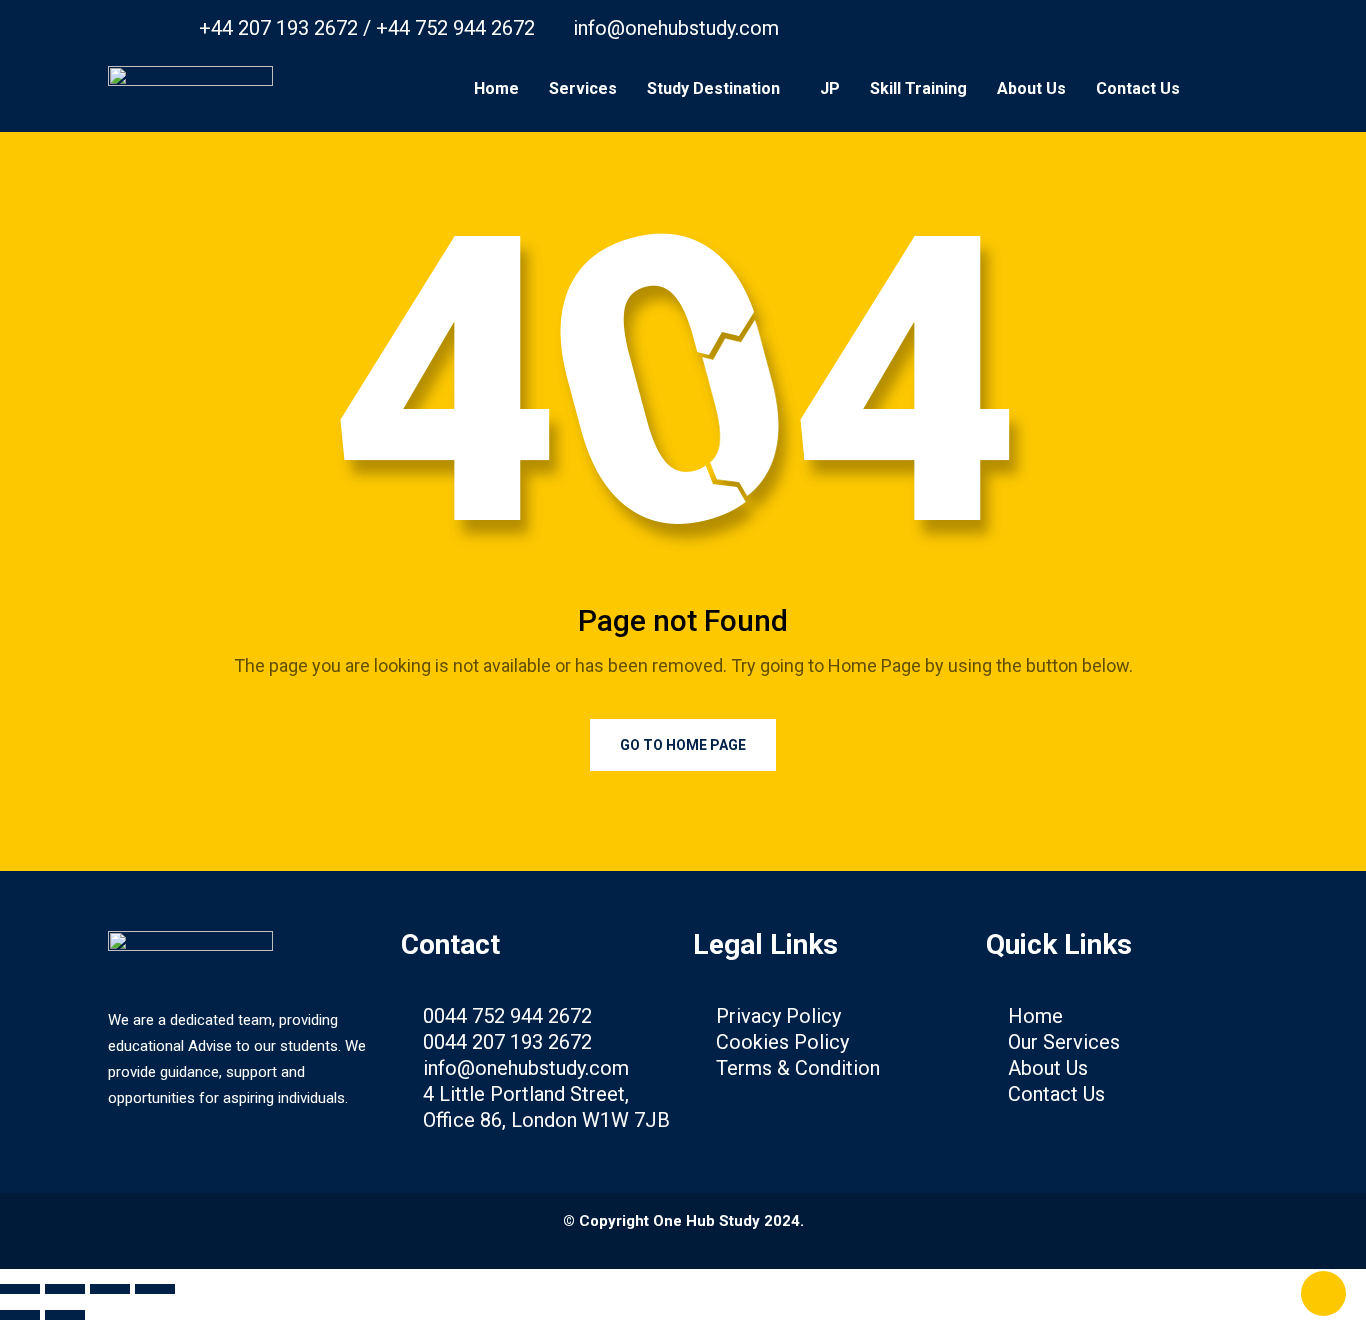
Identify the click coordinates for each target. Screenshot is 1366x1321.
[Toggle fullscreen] (65, 1289)
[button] (718, 89)
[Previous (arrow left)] (20, 1315)
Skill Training (918, 88)
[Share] (110, 1289)
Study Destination (713, 88)
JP (830, 88)
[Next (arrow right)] (65, 1315)
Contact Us (1138, 88)
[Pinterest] (1083, 28)
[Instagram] (1124, 28)
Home (496, 88)
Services (583, 88)
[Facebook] (1001, 28)
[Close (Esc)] (155, 1289)
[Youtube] (1042, 28)
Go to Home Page (683, 745)
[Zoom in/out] (20, 1289)
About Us (1031, 88)
